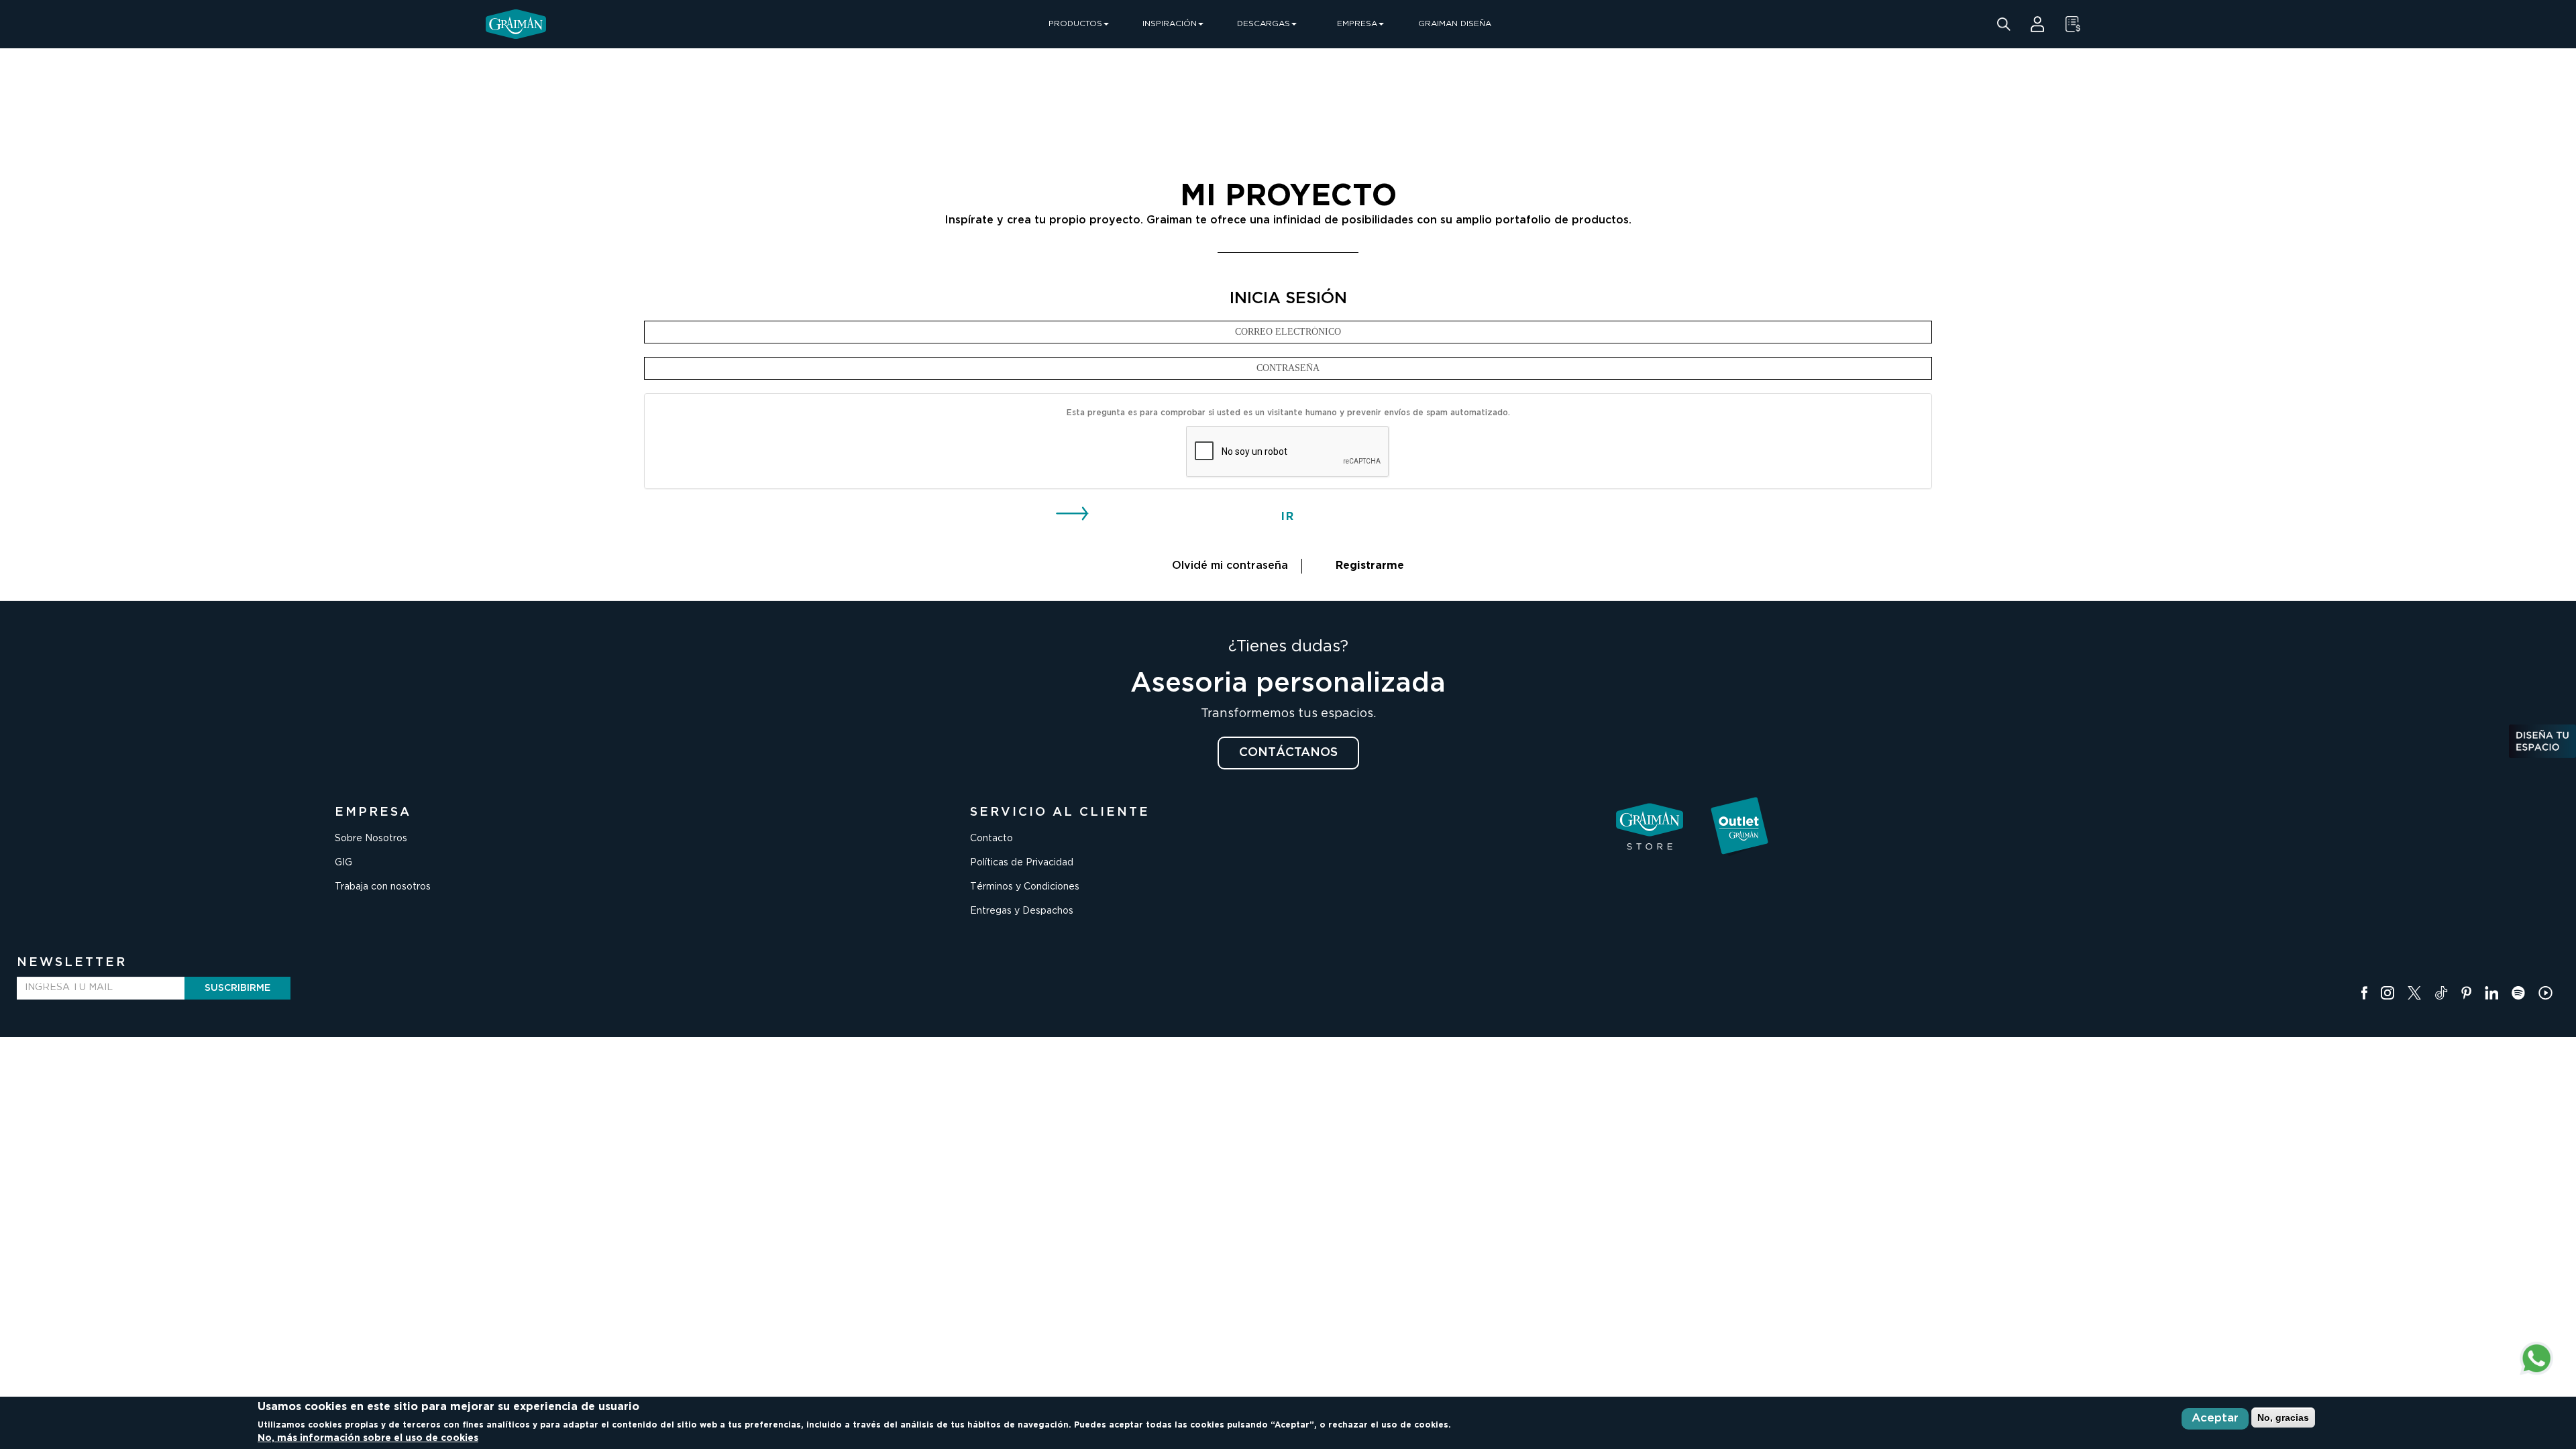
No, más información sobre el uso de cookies (368, 1438)
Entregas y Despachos (1022, 911)
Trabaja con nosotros (383, 887)
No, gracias (2283, 1417)
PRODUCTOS (1075, 24)
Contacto (991, 839)
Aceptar (2215, 1418)
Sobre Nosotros (371, 839)
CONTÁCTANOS (1288, 753)
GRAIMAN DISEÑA (1455, 24)
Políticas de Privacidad (1022, 863)
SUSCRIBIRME (237, 988)
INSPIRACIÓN (1170, 24)
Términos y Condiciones (1025, 887)
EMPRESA (1357, 24)
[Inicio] (516, 24)
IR (1288, 517)
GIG (343, 863)
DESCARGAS (1264, 24)
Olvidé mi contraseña (1230, 566)
